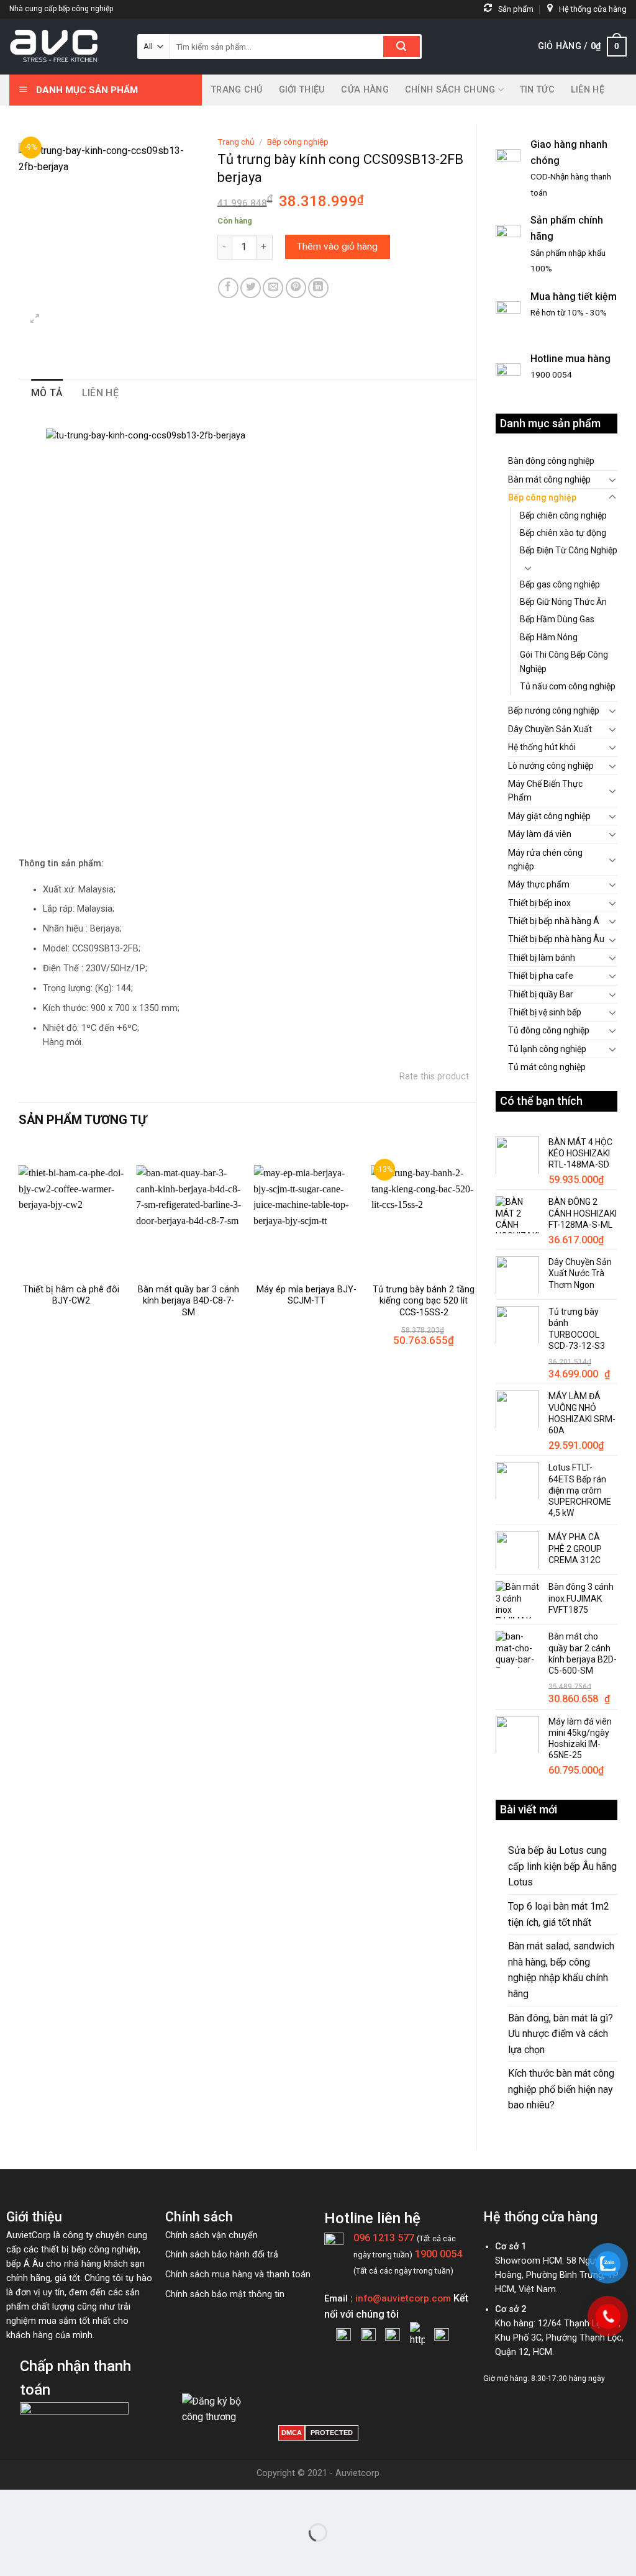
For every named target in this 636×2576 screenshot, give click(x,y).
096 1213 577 (384, 2238)
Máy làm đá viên (540, 834)
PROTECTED (332, 2433)
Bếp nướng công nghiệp (554, 710)
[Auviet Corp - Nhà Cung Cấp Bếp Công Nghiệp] (64, 47)
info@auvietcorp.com (403, 2298)
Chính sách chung (450, 90)
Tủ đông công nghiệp (549, 1030)
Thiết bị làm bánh (542, 958)
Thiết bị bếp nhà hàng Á (554, 921)
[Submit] (402, 47)
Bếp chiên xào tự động (563, 533)
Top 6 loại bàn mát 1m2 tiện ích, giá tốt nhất (559, 1914)
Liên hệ (588, 90)
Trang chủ (237, 90)
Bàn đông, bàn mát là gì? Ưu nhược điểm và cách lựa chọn (561, 2034)
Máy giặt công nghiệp (549, 816)
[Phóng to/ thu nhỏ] (49, 2502)
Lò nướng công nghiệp (551, 766)
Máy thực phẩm (539, 884)
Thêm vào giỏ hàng (337, 247)
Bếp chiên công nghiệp (563, 515)
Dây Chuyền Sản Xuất (550, 729)
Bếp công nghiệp (542, 497)
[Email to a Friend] (273, 288)
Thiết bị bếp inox (539, 903)
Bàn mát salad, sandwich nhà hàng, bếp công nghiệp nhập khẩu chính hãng (561, 1970)
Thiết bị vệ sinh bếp (545, 1012)
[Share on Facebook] (228, 288)
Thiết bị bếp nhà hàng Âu (556, 939)
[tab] (47, 393)
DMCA (292, 2433)
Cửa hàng (365, 90)
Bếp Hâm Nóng (549, 637)
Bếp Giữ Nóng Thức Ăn (563, 602)
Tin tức (537, 90)
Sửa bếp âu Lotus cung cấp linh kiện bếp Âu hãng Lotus (562, 1866)
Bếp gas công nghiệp (560, 584)
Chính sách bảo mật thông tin (225, 2294)
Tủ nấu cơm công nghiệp (568, 686)
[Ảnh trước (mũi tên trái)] (12, 2554)
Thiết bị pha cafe (541, 976)
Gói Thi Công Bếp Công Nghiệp (564, 661)
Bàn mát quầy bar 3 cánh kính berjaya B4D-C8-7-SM (189, 1301)
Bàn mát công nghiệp (549, 479)
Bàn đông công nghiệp (551, 461)
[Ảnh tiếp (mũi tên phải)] (49, 2554)
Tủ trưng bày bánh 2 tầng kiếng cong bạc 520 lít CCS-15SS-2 (424, 1301)
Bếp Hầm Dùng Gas (557, 619)
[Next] (476, 1260)
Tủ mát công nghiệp (547, 1067)
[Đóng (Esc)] (12, 2502)
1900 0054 (438, 2254)
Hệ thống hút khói (542, 747)
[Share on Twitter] (251, 288)
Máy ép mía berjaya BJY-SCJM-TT (307, 1295)
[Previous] (19, 1260)
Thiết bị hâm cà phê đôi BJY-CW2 (71, 1295)
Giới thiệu (302, 90)
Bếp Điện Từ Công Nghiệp (569, 550)
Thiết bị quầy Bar (541, 994)
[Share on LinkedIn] (318, 288)
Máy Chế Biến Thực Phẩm (545, 791)
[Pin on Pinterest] (296, 288)
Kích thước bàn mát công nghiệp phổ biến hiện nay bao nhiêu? (561, 2089)
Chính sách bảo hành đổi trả (222, 2255)
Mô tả (47, 393)
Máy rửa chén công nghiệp (545, 859)
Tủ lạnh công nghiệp (547, 1049)
